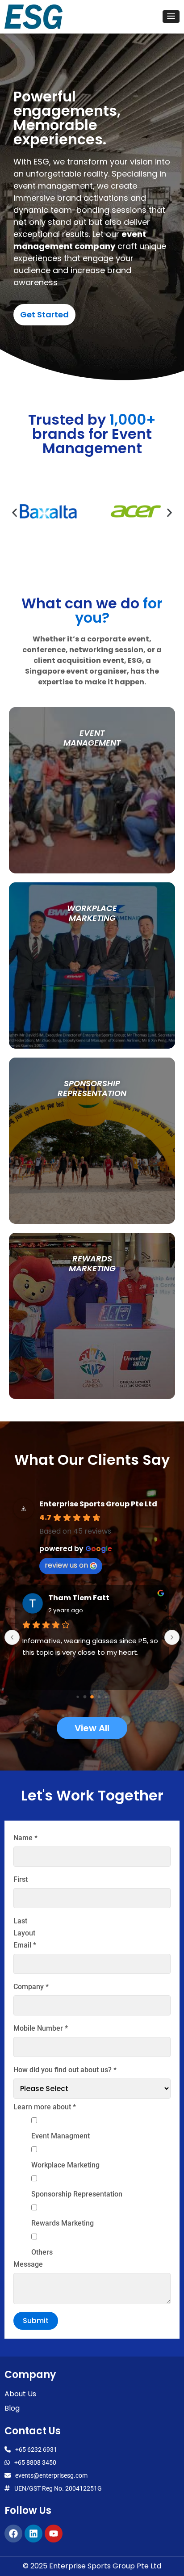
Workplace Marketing (65, 2165)
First (21, 1880)
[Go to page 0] (77, 1697)
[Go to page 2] (92, 1697)
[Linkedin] (33, 2534)
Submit (36, 2321)
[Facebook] (13, 2534)
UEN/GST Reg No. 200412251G (58, 2488)
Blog (12, 2408)
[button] (171, 17)
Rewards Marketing (63, 2223)
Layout (24, 1933)
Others (42, 2252)
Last (20, 1921)
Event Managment (61, 2136)
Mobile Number (41, 2028)
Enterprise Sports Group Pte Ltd (98, 1504)
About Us (20, 2394)
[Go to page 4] (106, 1697)
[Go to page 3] (99, 1697)
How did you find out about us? (65, 2070)
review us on (66, 1565)
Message (28, 2264)
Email (25, 1945)
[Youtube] (54, 2534)
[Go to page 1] (85, 1697)
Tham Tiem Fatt (79, 1598)
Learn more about (45, 2107)
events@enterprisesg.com (51, 2475)
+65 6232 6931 (36, 2450)
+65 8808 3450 (35, 2462)
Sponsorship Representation (77, 2194)
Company (31, 1987)
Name (25, 1838)
